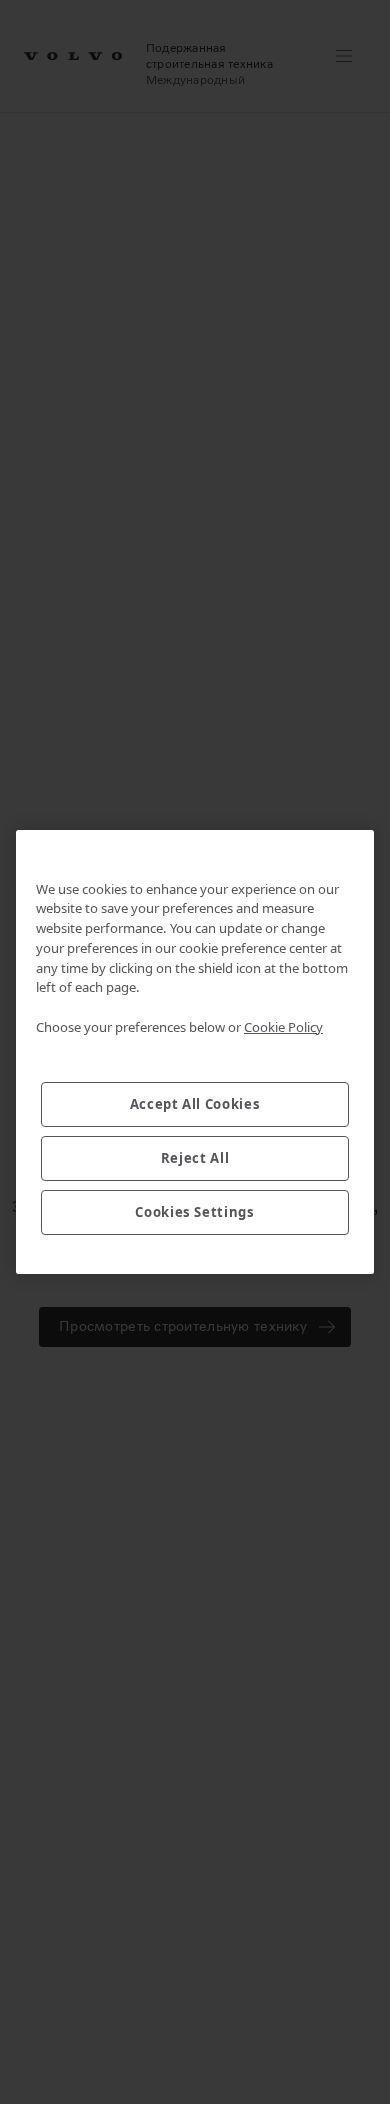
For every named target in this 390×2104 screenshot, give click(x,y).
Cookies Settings (195, 1212)
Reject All (195, 1158)
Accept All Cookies (195, 1104)
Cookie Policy (283, 1027)
